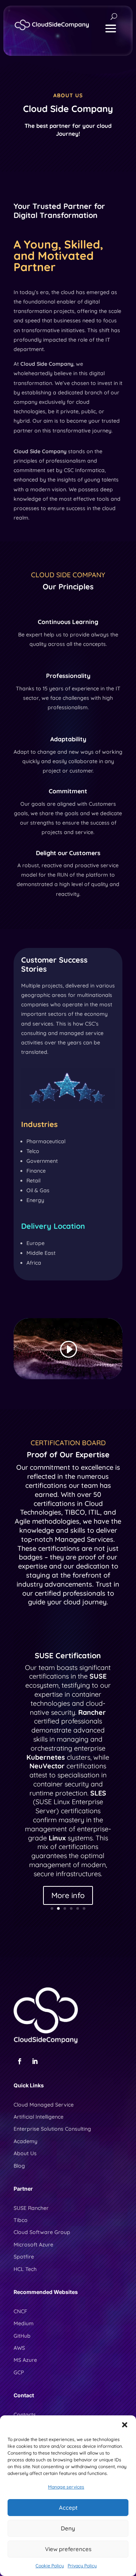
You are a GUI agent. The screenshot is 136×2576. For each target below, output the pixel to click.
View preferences (68, 2549)
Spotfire (24, 2257)
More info (68, 1895)
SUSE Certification (68, 1655)
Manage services (66, 2487)
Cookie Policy (50, 2566)
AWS (19, 2348)
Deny (68, 2528)
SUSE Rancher (31, 2208)
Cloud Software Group (42, 2232)
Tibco (21, 2220)
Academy (25, 2141)
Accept (68, 2508)
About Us (25, 2153)
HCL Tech (25, 2269)
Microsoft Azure (33, 2245)
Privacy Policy (82, 2566)
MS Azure (25, 2360)
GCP (19, 2372)
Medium (24, 2323)
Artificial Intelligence (39, 2117)
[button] (125, 2425)
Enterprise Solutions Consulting (52, 2129)
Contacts (25, 2415)
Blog (19, 2166)
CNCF (20, 2311)
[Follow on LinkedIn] (35, 2061)
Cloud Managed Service (44, 2105)
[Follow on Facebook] (20, 2061)
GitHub (22, 2336)
